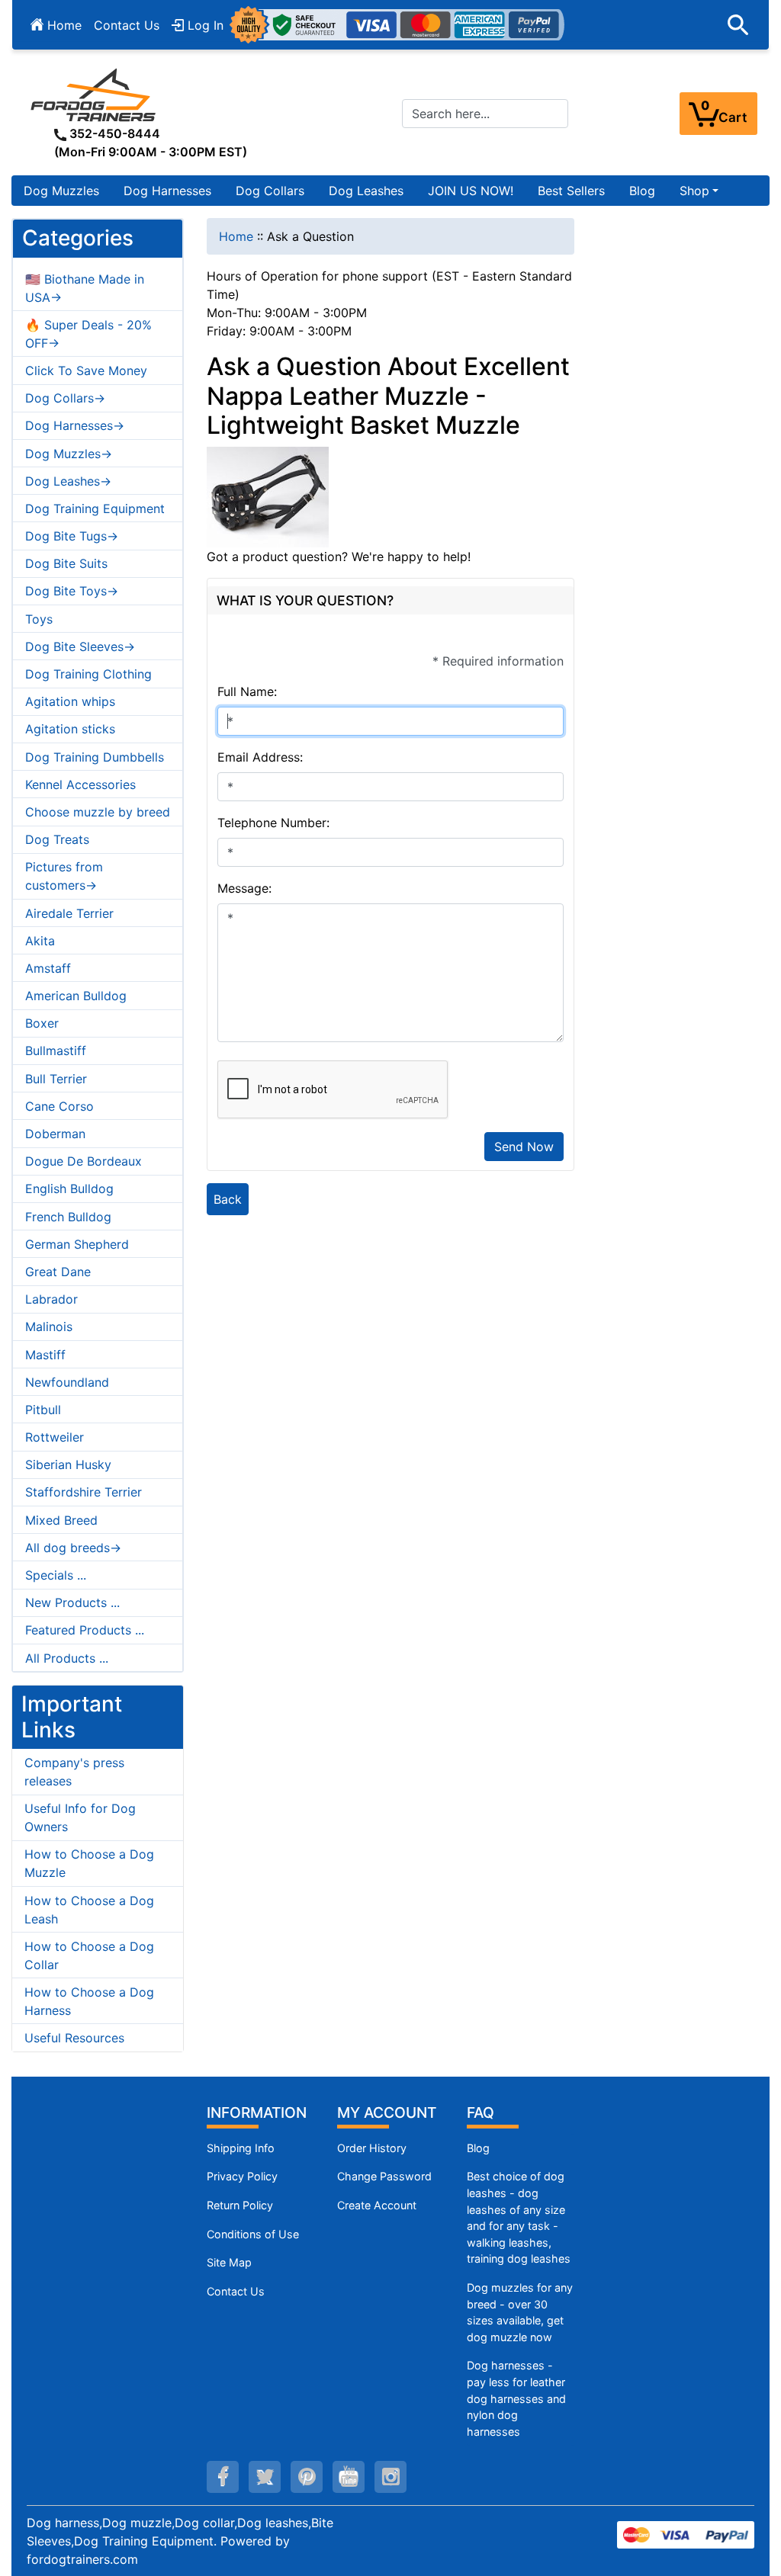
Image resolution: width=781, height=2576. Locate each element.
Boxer (42, 1023)
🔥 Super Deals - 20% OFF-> (88, 334)
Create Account (377, 2205)
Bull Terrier (56, 1079)
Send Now (524, 1147)
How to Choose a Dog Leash (89, 1910)
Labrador (51, 1299)
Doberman (55, 1134)
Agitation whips (70, 701)
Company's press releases (74, 1772)
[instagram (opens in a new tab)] (390, 2477)
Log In (204, 25)
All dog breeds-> (73, 1548)
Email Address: (260, 757)
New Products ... (72, 1602)
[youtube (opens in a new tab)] (349, 2477)
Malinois (49, 1326)
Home (63, 25)
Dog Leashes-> (68, 481)
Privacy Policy (242, 2176)
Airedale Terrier (69, 913)
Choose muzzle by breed (98, 812)
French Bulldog (68, 1217)
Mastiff (45, 1355)
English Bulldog (69, 1189)
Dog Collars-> (65, 398)
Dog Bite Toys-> (72, 591)
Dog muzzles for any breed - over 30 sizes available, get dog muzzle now (520, 2312)
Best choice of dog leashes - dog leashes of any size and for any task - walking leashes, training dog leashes (519, 2217)
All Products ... (67, 1658)
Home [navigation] (236, 236)
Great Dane (58, 1272)
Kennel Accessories (80, 784)
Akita (40, 941)
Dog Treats (57, 839)
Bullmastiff (56, 1051)
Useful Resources (74, 2038)
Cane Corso (59, 1106)
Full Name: (247, 691)
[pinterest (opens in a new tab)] (307, 2477)
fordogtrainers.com (82, 2559)
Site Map (229, 2262)
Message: (244, 888)
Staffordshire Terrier (84, 1492)
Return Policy (240, 2205)
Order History (372, 2148)
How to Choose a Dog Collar (89, 1955)
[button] (738, 25)
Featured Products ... (85, 1630)
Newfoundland (67, 1382)
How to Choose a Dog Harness (89, 2001)
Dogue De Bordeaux (84, 1161)
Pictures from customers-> (64, 876)
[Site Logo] (95, 95)
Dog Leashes (366, 191)
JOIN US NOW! (471, 191)
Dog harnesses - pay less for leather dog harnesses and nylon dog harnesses (516, 2398)
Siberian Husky (68, 1464)
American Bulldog (76, 996)
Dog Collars (270, 191)
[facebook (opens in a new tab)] (223, 2477)
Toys (39, 619)
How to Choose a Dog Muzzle (89, 1863)
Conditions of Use (253, 2234)
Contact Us (127, 25)
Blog (642, 191)
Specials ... (56, 1575)
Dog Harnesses (167, 191)
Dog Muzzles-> (69, 454)
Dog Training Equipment (95, 508)
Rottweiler (55, 1437)
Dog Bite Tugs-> (72, 536)
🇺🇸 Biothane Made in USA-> (85, 288)
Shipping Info (241, 2148)
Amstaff (48, 968)
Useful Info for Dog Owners (80, 1817)
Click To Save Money (86, 371)
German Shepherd (77, 1244)
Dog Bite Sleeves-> (80, 646)
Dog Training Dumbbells (95, 757)
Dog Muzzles (61, 191)
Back (228, 1199)
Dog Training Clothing (88, 674)
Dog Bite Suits (66, 563)
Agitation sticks (70, 729)
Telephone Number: (273, 823)
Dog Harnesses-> (75, 425)
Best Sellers (571, 191)
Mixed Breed (61, 1520)
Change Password (384, 2176)
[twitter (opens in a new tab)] (265, 2477)
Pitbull (43, 1410)
